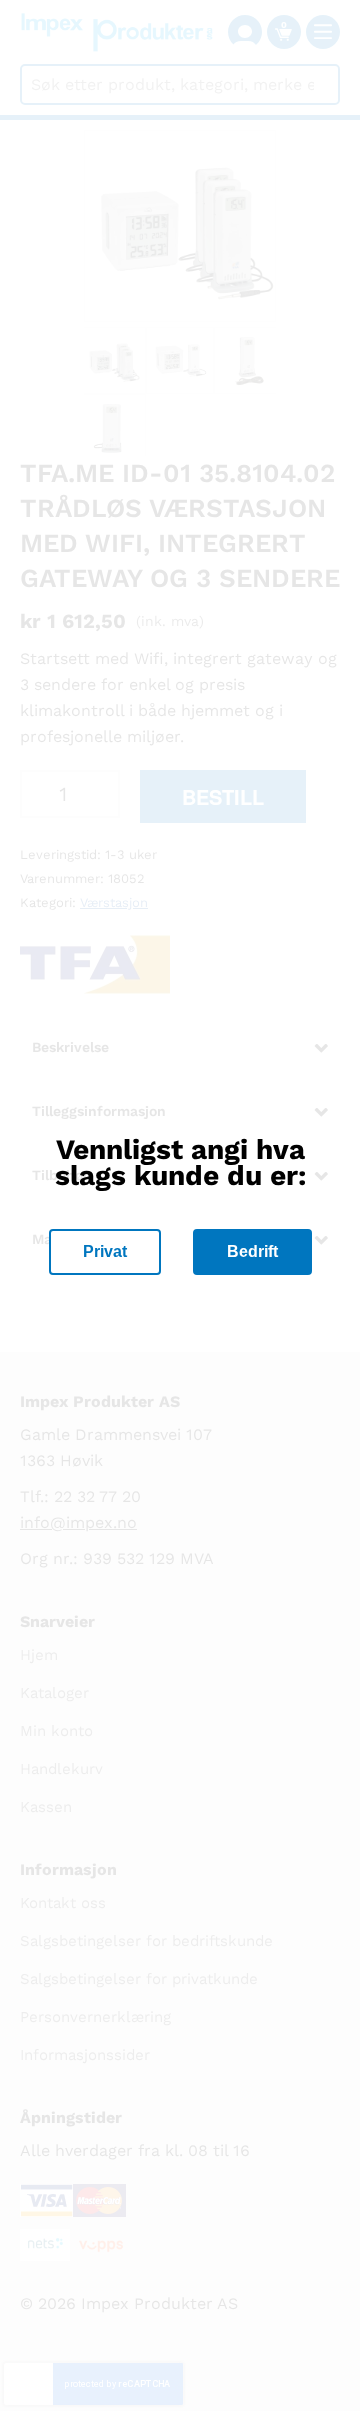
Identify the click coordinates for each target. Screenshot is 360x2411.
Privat (105, 1251)
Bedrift (252, 1251)
